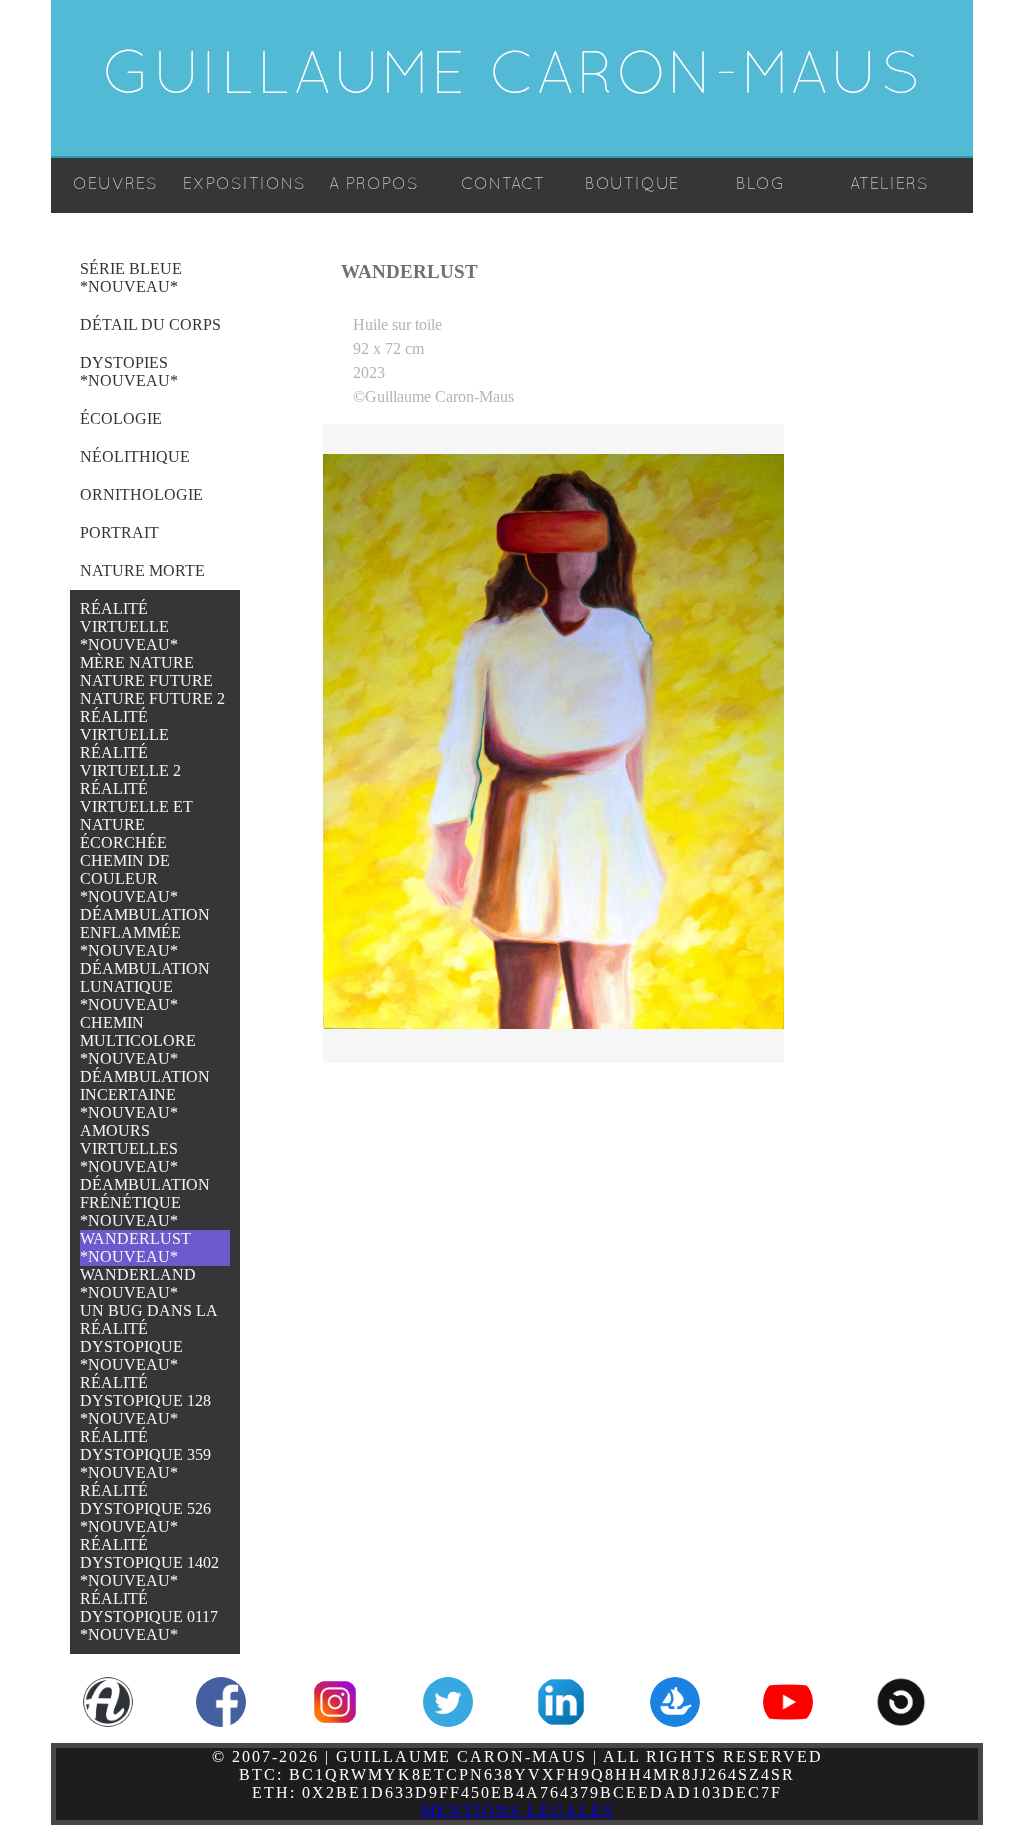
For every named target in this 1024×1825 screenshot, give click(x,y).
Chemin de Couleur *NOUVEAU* (129, 878)
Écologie (121, 418)
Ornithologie (141, 494)
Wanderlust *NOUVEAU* (135, 1247)
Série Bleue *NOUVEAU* (131, 277)
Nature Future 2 (152, 698)
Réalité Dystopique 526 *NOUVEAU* (145, 1508)
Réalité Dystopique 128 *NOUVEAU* (145, 1400)
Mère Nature (137, 662)
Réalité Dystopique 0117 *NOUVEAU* (149, 1616)
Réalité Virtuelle (124, 725)
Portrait (119, 532)
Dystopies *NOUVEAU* (129, 371)
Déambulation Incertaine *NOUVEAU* (145, 1094)
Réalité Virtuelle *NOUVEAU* (129, 626)
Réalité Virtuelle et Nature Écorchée (136, 815)
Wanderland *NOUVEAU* (138, 1283)
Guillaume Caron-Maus (512, 78)
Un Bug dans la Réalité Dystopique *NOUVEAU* (148, 1337)
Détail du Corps (150, 324)
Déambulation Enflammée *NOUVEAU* (145, 932)
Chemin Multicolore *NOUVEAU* (138, 1040)
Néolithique (135, 456)
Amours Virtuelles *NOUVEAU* (129, 1148)
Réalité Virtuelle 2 (130, 761)
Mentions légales (517, 1810)
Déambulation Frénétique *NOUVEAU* (145, 1202)
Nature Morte (142, 570)
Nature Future (146, 680)
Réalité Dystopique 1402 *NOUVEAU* (149, 1562)
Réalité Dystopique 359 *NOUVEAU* (145, 1454)
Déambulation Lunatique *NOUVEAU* (145, 986)
